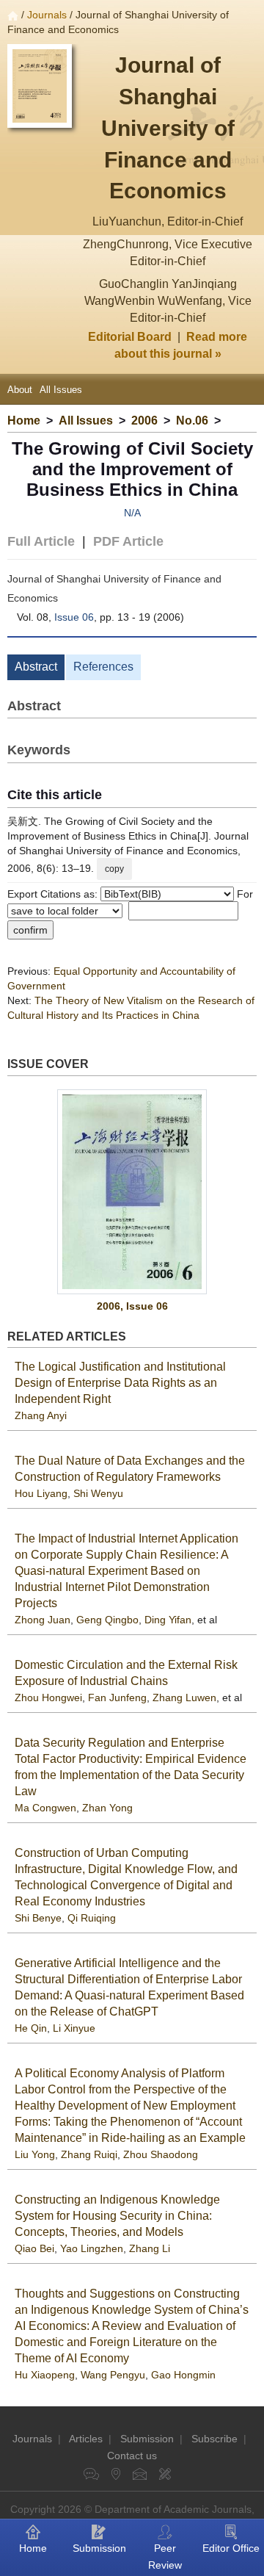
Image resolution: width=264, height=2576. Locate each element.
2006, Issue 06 (132, 1306)
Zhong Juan (43, 1620)
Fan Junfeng (117, 1698)
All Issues (61, 390)
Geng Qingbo (107, 1620)
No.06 (192, 421)
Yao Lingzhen (92, 2248)
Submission (147, 2439)
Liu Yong (35, 2154)
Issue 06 (74, 617)
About (20, 390)
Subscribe (214, 2439)
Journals (47, 15)
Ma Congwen (45, 1808)
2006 (144, 421)
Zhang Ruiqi (89, 2154)
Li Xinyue (74, 2028)
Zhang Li (150, 2248)
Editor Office (231, 2548)
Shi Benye (38, 1918)
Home (24, 421)
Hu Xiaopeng (45, 2375)
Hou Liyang (41, 1493)
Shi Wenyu (98, 1493)
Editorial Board (130, 337)
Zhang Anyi (41, 1415)
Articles (86, 2439)
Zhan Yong (107, 1808)
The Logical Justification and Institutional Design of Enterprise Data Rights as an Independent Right (120, 1383)
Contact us (132, 2456)
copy (114, 869)
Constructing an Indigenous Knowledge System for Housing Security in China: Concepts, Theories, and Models (117, 2216)
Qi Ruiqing (92, 1918)
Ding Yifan (168, 1620)
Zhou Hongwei (48, 1698)
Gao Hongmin (183, 2375)
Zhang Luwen (184, 1698)
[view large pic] (132, 1192)
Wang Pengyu (113, 2375)
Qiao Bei (34, 2248)
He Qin (31, 2028)
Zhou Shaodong (161, 2154)
